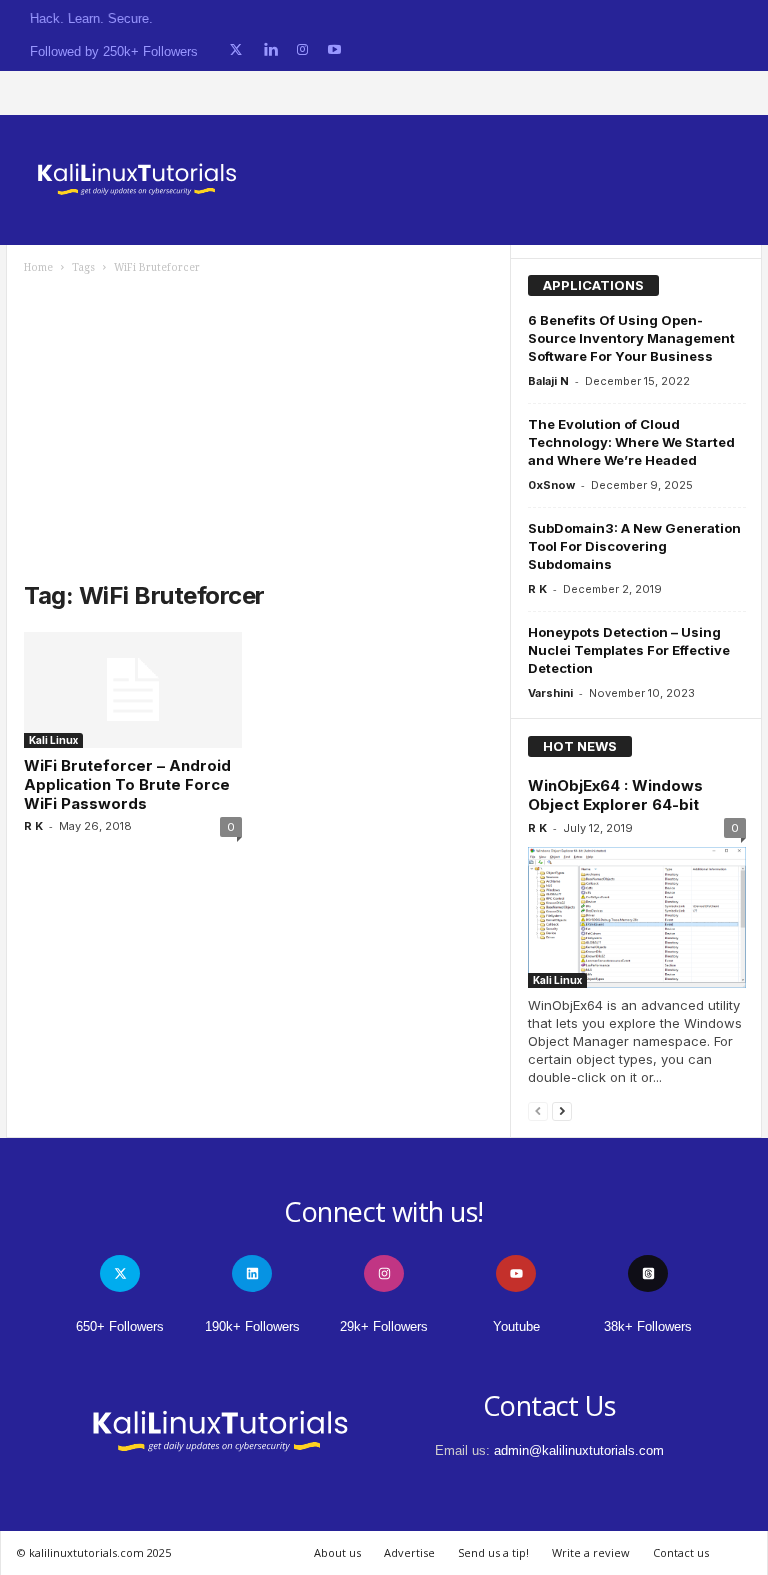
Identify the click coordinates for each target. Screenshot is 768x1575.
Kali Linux (53, 740)
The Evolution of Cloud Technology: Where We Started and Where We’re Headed (631, 442)
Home (38, 267)
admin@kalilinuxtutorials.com (579, 1450)
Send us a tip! (493, 1552)
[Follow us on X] (236, 50)
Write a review (591, 1552)
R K (33, 826)
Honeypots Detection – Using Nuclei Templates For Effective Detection (629, 650)
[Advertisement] (258, 425)
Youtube (516, 1326)
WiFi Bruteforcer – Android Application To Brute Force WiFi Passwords (127, 784)
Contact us (681, 1552)
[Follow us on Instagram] (302, 50)
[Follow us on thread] (648, 1273)
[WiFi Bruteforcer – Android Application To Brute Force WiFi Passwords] (133, 690)
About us (337, 1552)
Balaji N (548, 381)
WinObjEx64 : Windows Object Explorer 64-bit (615, 795)
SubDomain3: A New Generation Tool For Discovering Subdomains (634, 546)
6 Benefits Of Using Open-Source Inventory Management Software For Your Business (631, 338)
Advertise (409, 1552)
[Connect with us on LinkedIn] (270, 50)
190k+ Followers (252, 1326)
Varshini (550, 693)
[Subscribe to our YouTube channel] (334, 50)
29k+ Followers (384, 1326)
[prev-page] (538, 1110)
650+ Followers (120, 1326)
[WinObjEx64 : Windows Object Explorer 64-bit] (637, 917)
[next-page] (562, 1110)
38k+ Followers (648, 1326)
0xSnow (551, 485)
